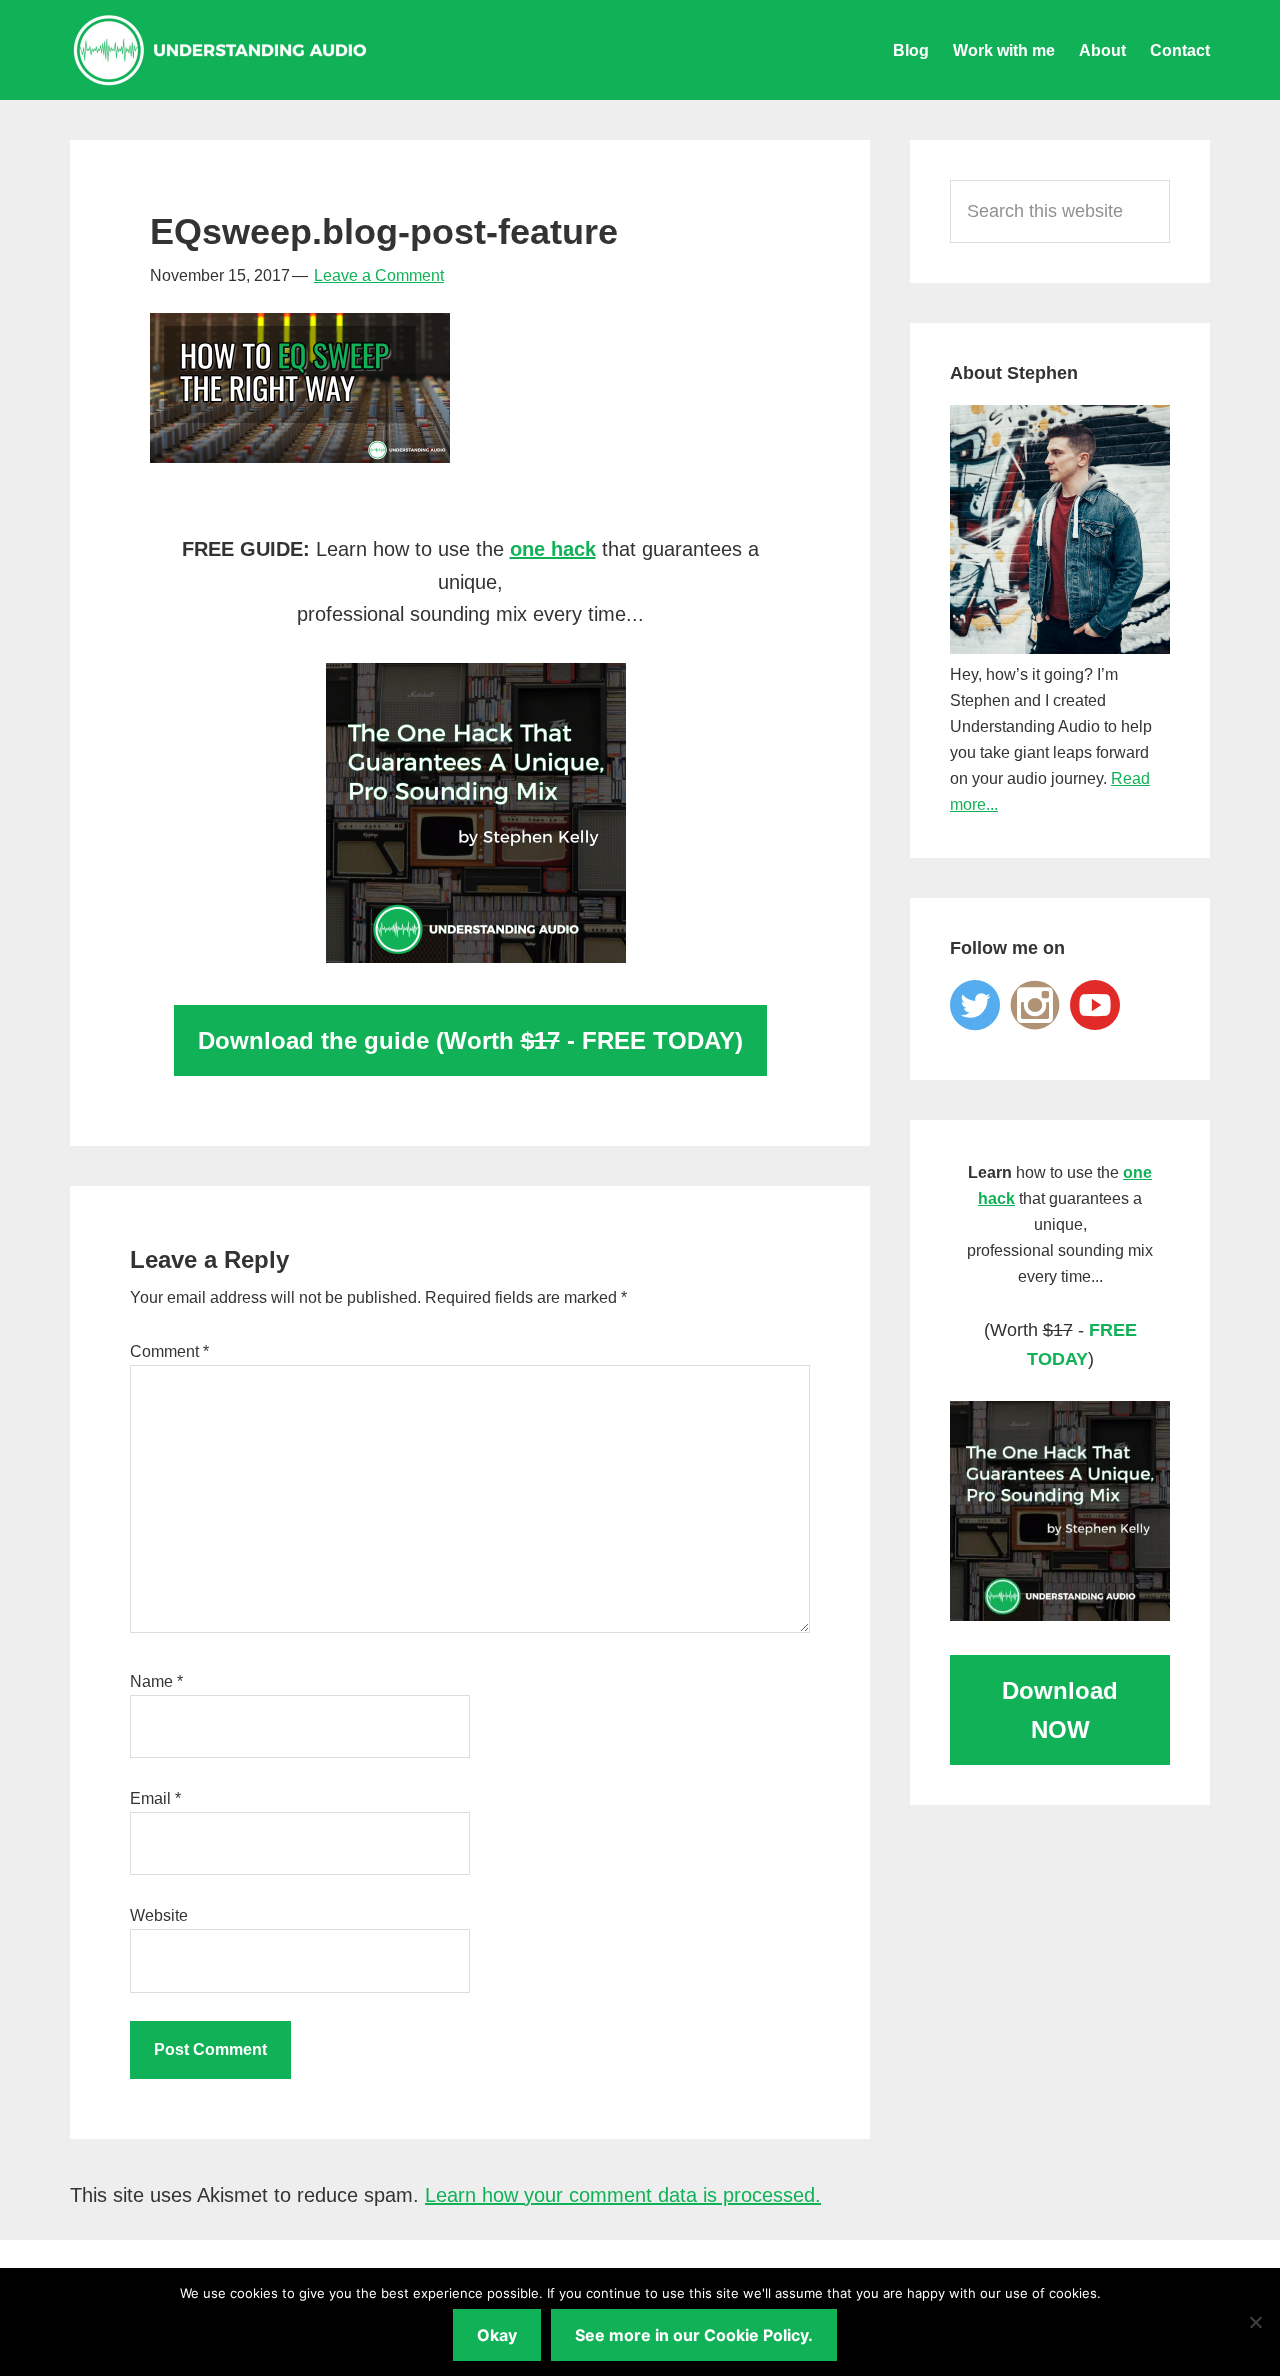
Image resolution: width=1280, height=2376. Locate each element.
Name (156, 1681)
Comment (169, 1351)
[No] (1255, 2322)
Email (155, 1798)
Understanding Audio (220, 50)
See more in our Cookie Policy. (694, 2335)
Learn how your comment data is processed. (623, 2195)
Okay (497, 2335)
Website (159, 1915)
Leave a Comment (379, 275)
